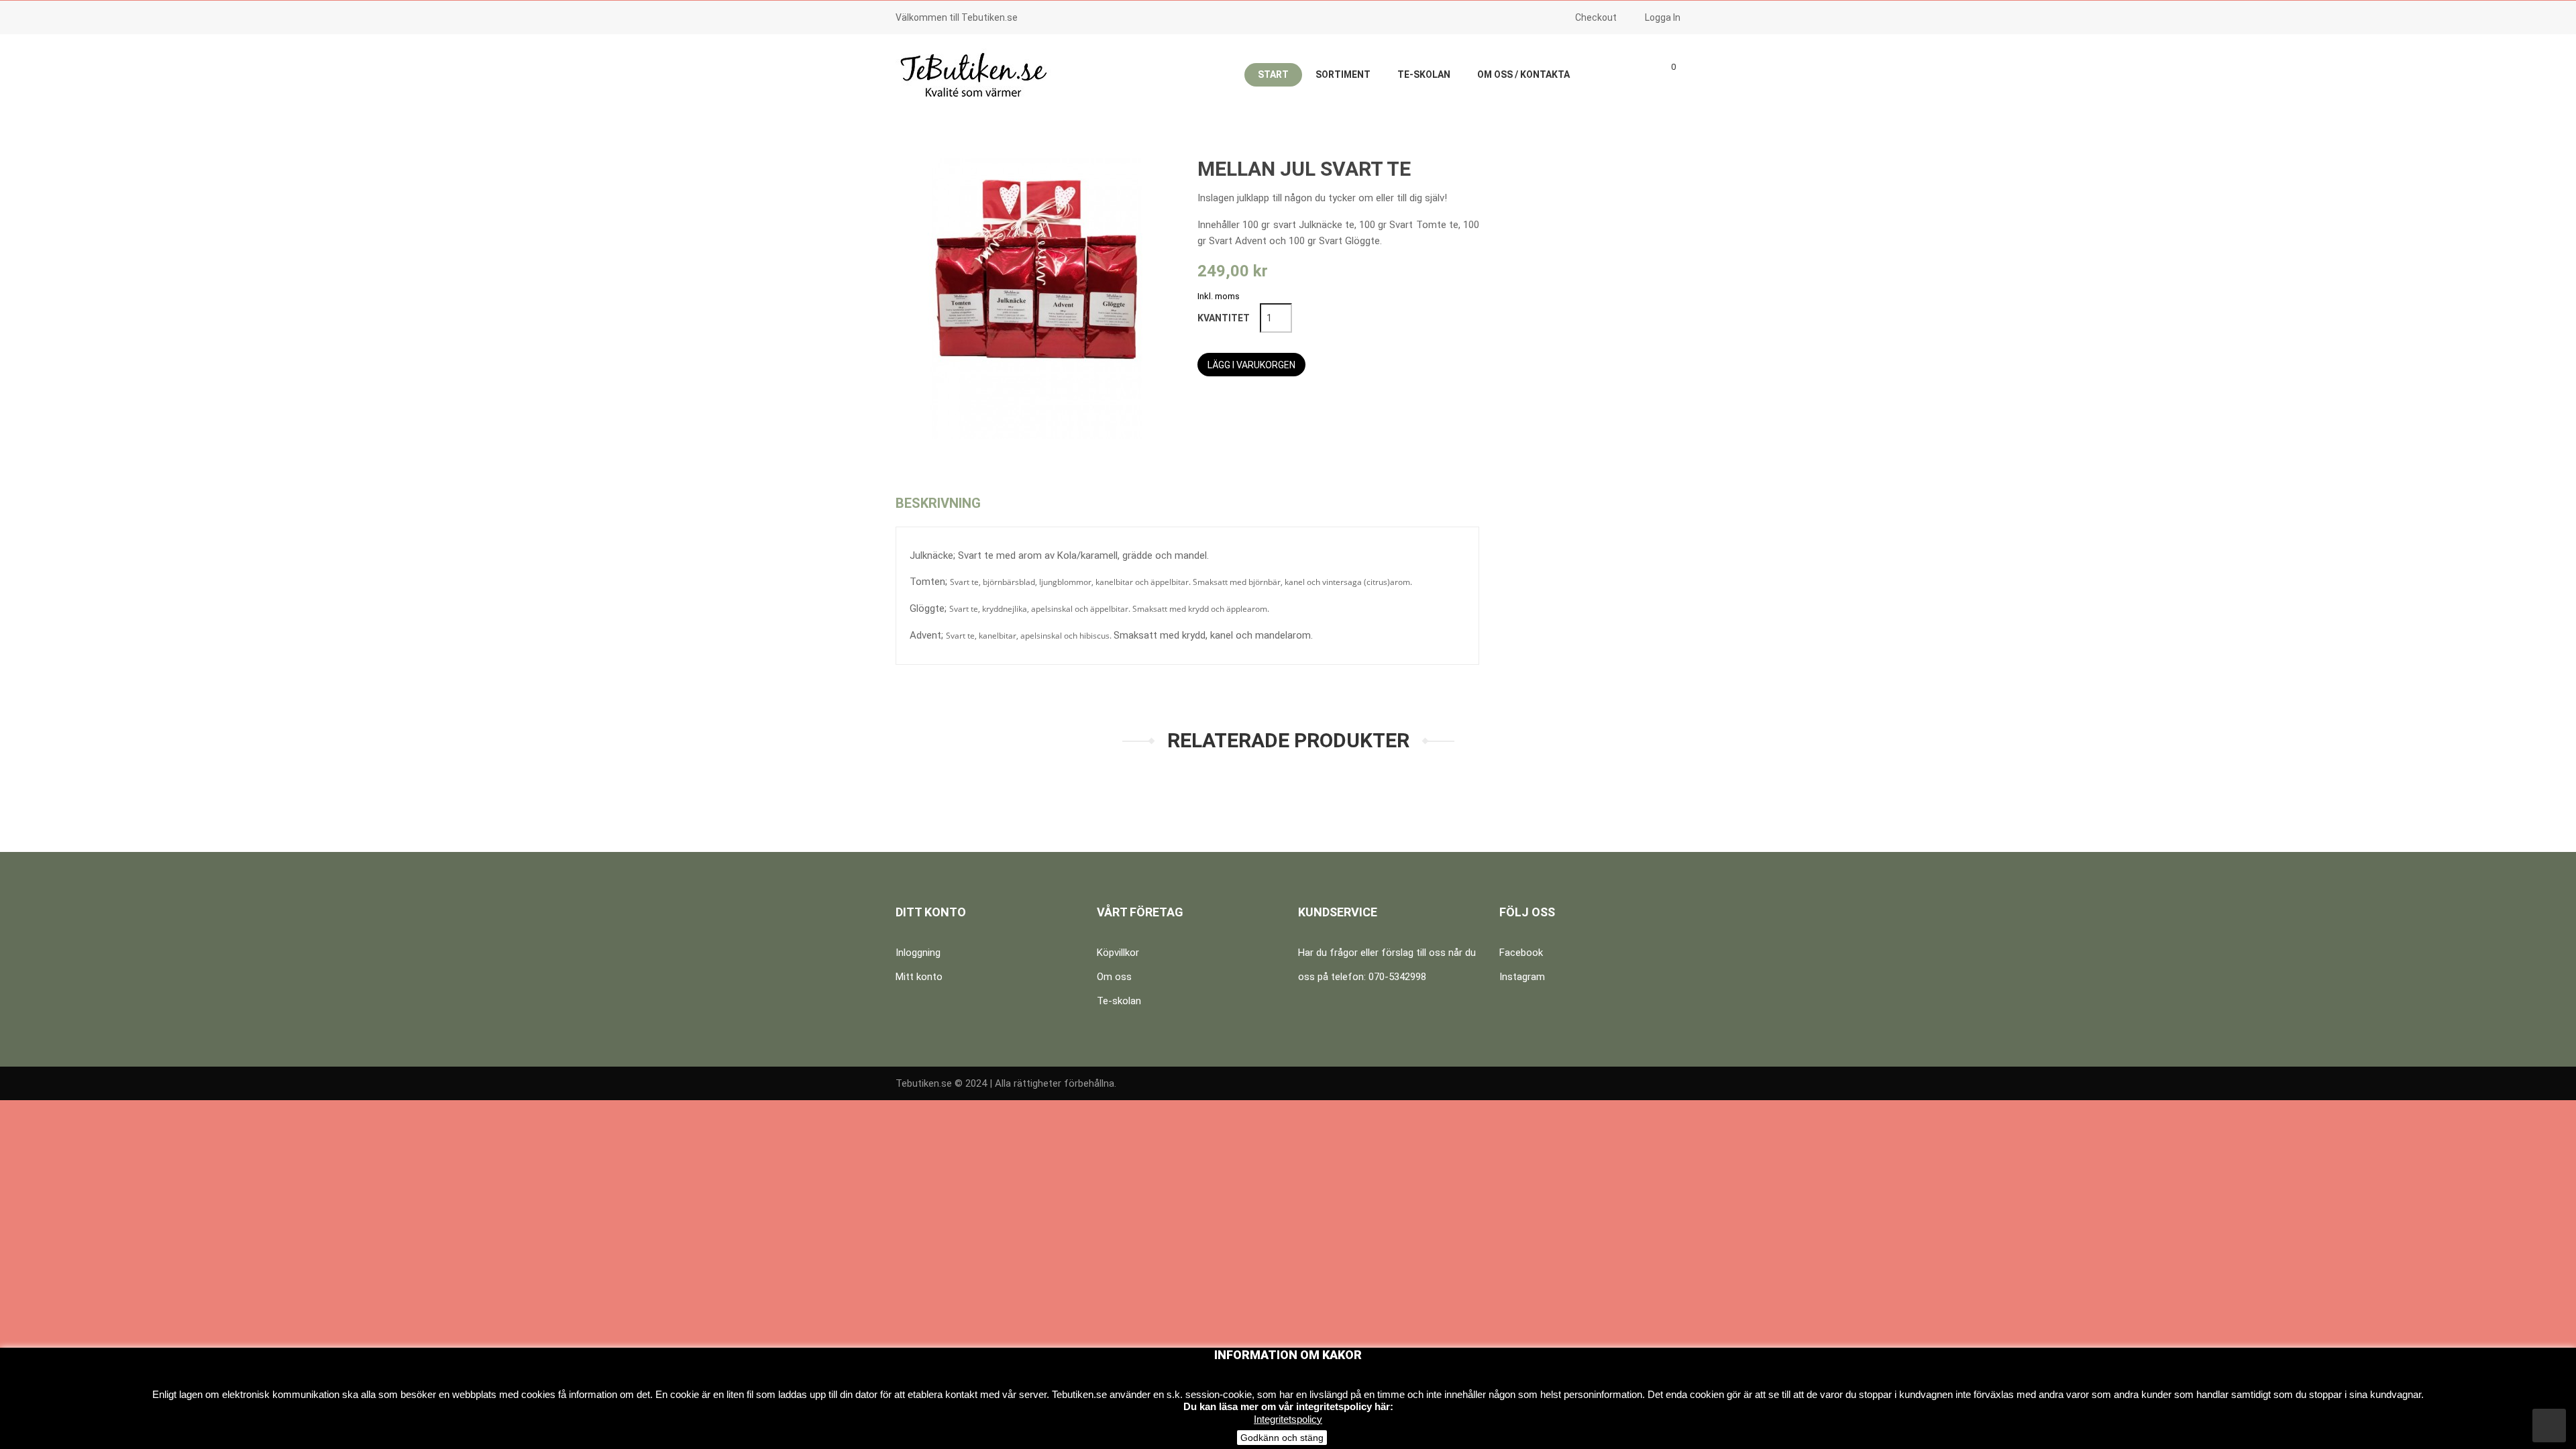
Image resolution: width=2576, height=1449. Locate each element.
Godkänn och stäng (1282, 1438)
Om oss (1114, 977)
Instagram (1522, 977)
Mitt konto (919, 977)
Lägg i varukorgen (1251, 365)
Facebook (1521, 953)
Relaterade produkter (1288, 740)
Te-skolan (1119, 1001)
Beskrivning (938, 503)
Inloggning (918, 953)
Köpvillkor (1118, 953)
